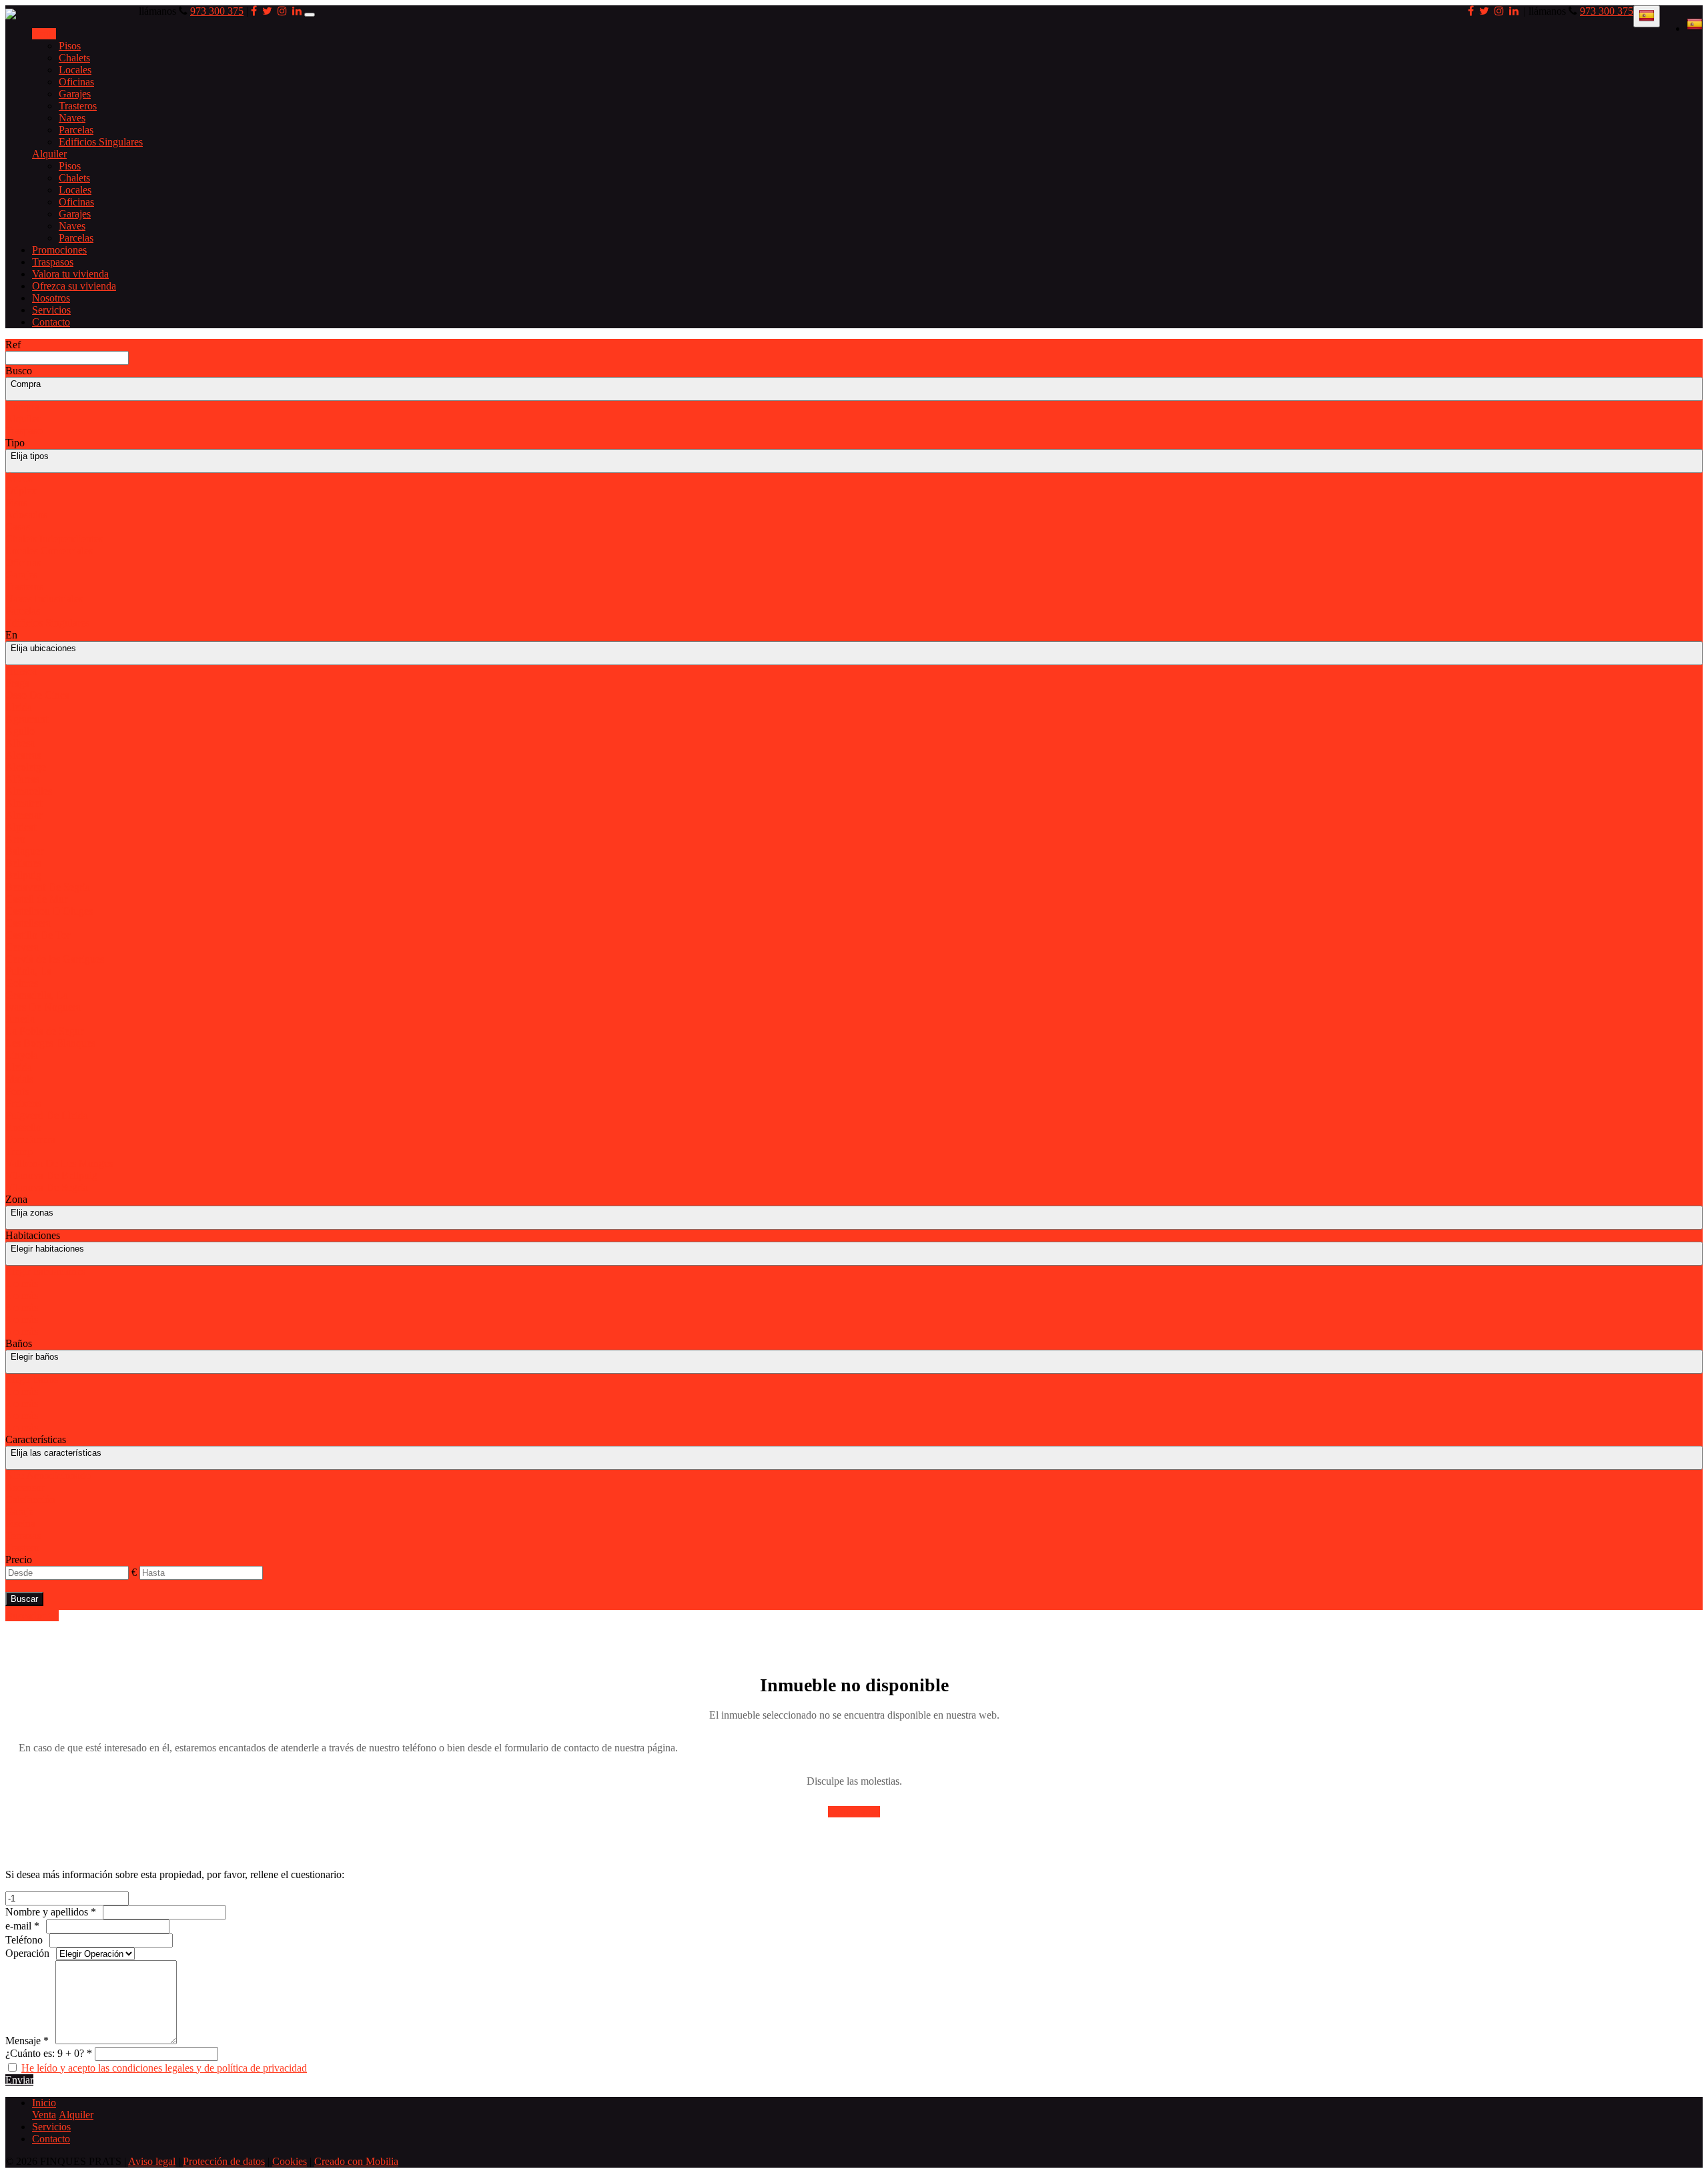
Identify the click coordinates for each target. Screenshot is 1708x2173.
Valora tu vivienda (70, 274)
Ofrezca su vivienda (74, 286)
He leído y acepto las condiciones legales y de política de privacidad (164, 2068)
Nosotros (51, 298)
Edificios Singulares (101, 142)
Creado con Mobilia (356, 2161)
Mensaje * (27, 2041)
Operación (27, 1953)
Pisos (70, 46)
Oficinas (76, 82)
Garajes (75, 94)
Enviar (19, 2080)
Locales (75, 70)
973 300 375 (1607, 11)
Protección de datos (224, 2161)
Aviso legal (152, 2161)
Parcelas (76, 130)
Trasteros (78, 106)
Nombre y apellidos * (51, 1912)
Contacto (51, 322)
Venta (44, 34)
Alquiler (49, 154)
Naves (72, 118)
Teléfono (24, 1940)
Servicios (51, 310)
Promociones (59, 250)
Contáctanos (854, 1812)
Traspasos (53, 262)
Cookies (290, 2161)
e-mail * (22, 1926)
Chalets (74, 58)
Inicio (44, 2103)
